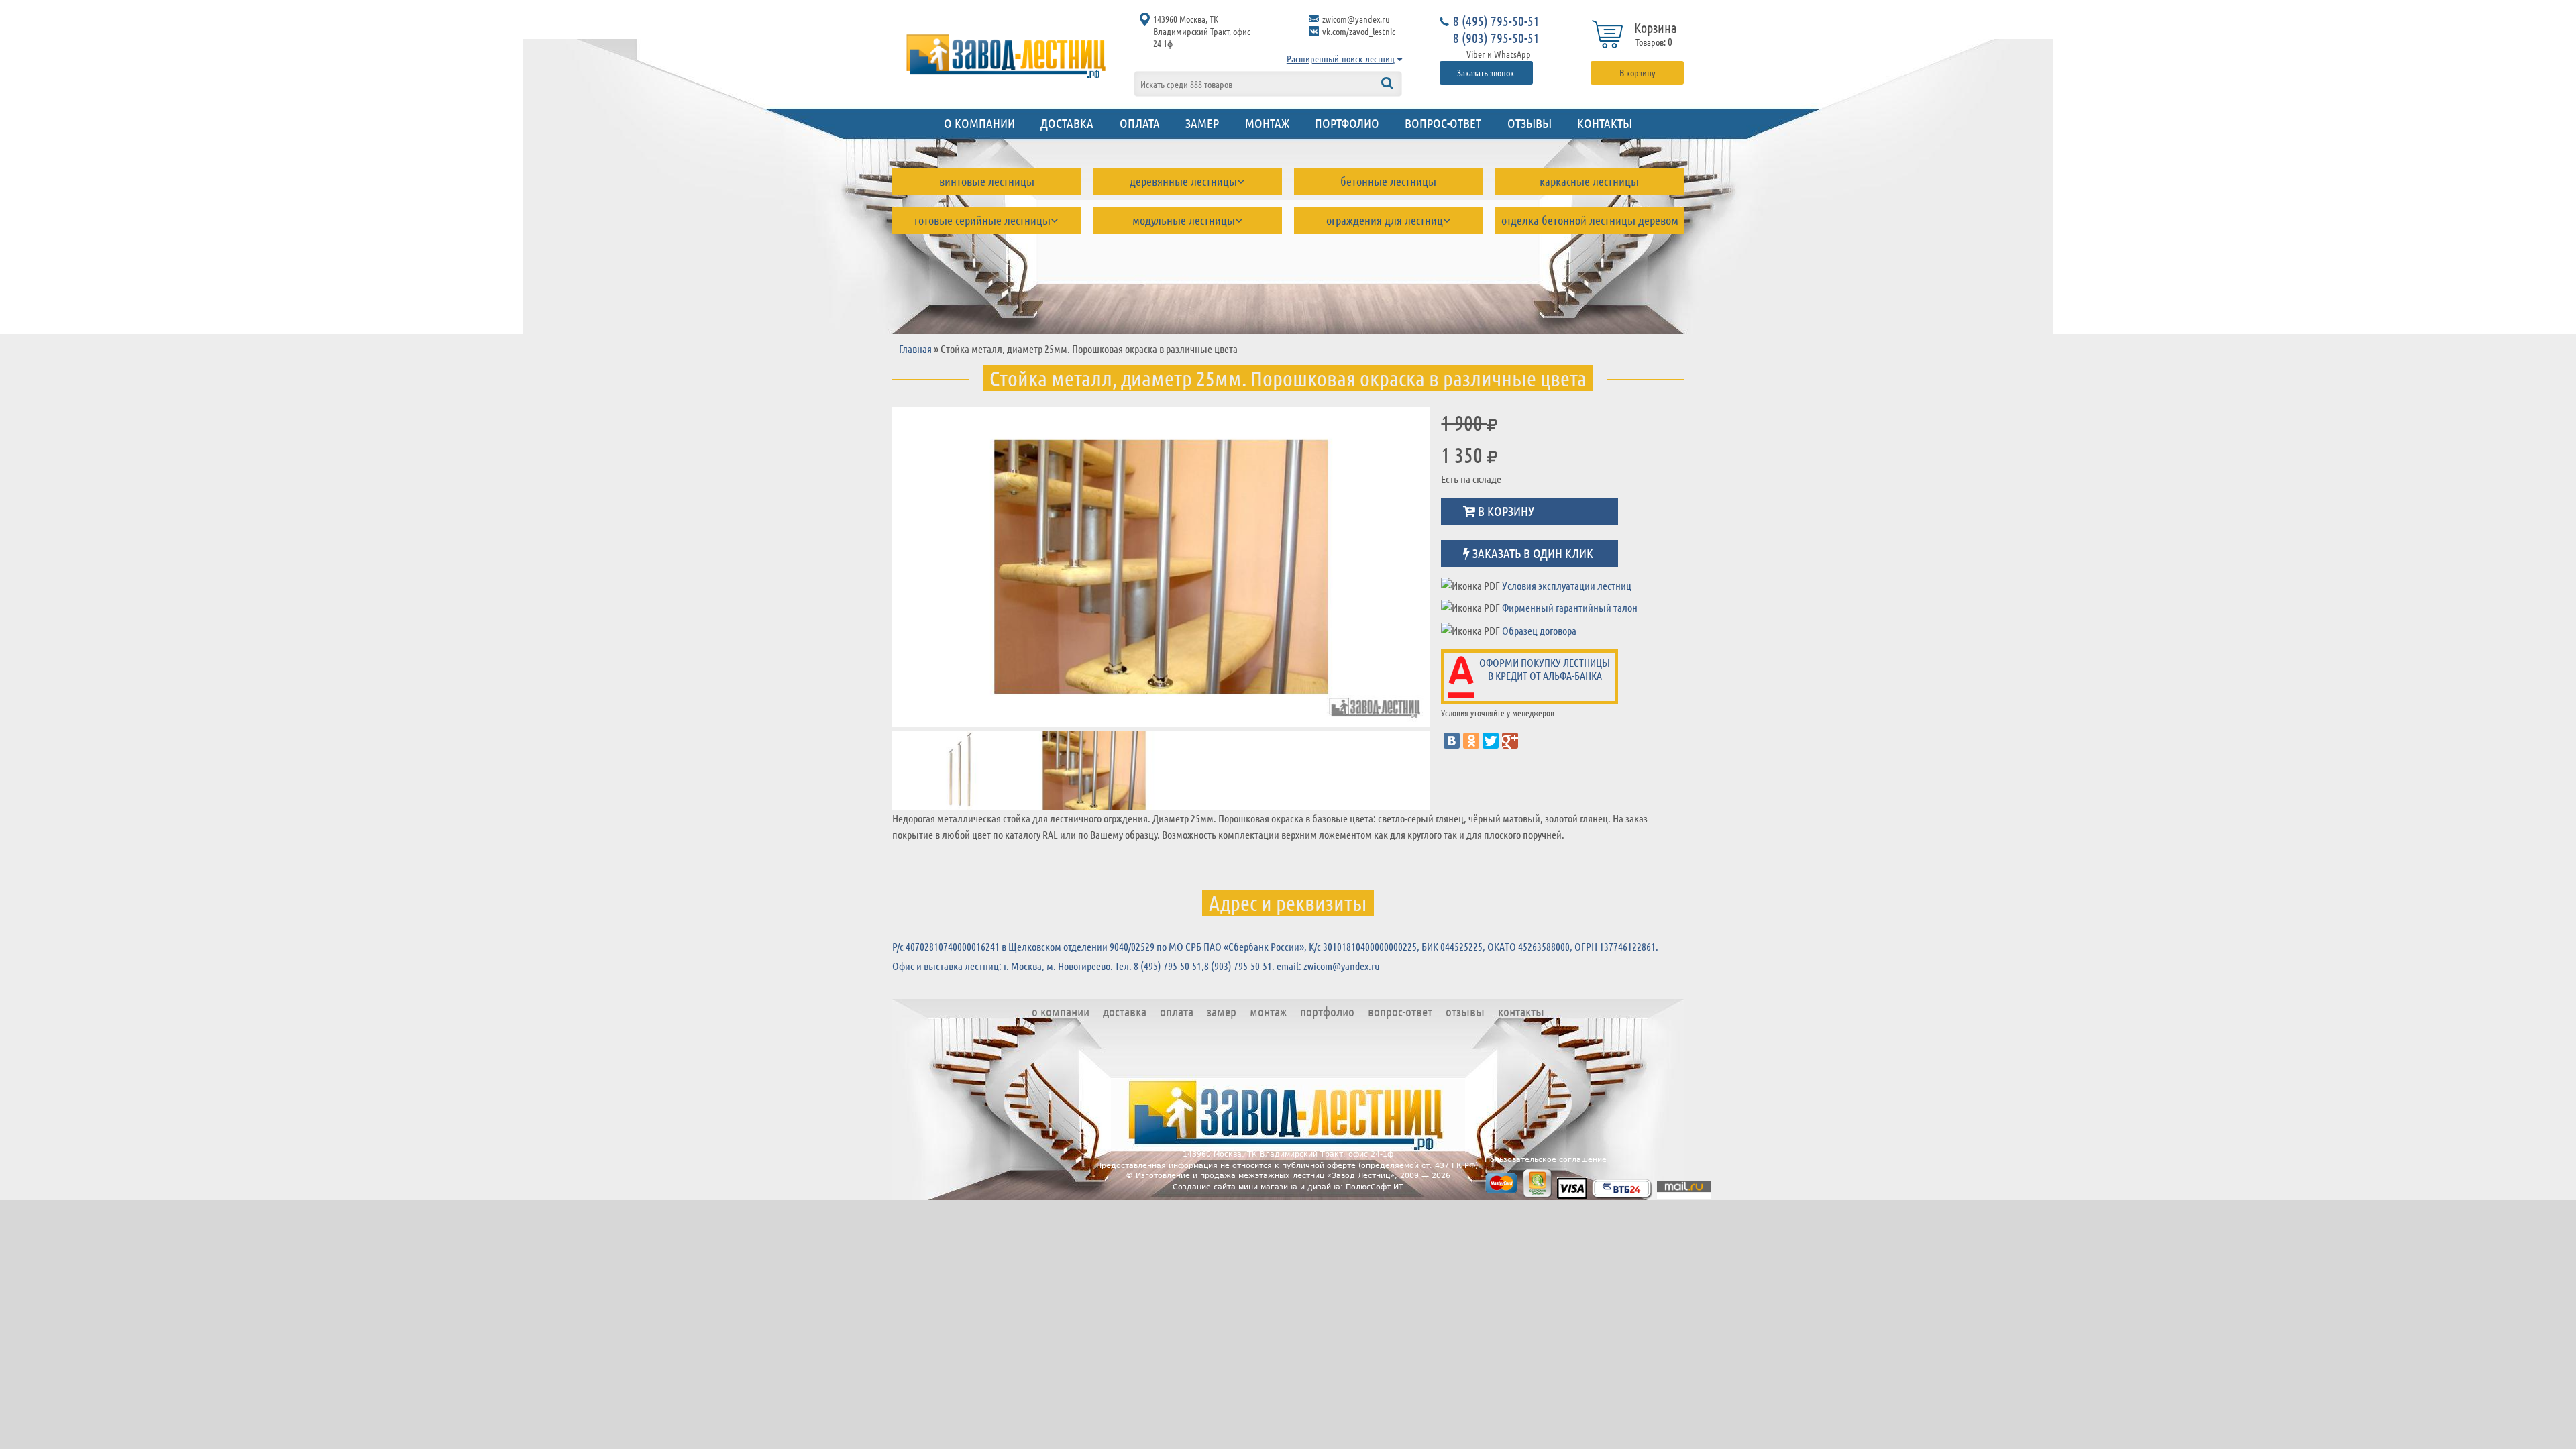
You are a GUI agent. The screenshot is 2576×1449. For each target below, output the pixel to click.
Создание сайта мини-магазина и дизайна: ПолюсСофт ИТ (1288, 1187)
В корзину (1638, 72)
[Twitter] (1491, 741)
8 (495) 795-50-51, (1169, 966)
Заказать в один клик (1532, 552)
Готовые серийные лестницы (982, 220)
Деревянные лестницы (1183, 181)
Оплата (1140, 123)
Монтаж (1267, 123)
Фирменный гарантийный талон (1570, 607)
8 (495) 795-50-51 (1496, 21)
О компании (979, 123)
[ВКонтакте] (1452, 741)
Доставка (1067, 123)
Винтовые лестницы (987, 181)
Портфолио (1347, 123)
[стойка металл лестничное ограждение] (1161, 567)
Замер (1202, 123)
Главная (915, 348)
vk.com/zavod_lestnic (1359, 31)
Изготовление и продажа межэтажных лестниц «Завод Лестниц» (1265, 1176)
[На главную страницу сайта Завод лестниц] (1006, 56)
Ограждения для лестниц (1385, 220)
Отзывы (1529, 123)
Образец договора (1539, 630)
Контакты (1605, 123)
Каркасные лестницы (1589, 181)
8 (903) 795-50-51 (1496, 38)
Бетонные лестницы (1388, 181)
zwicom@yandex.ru (1356, 19)
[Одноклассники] (1471, 741)
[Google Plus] (1510, 741)
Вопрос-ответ (1443, 123)
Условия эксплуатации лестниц (1567, 585)
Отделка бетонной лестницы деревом (1590, 220)
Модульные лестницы (1184, 220)
